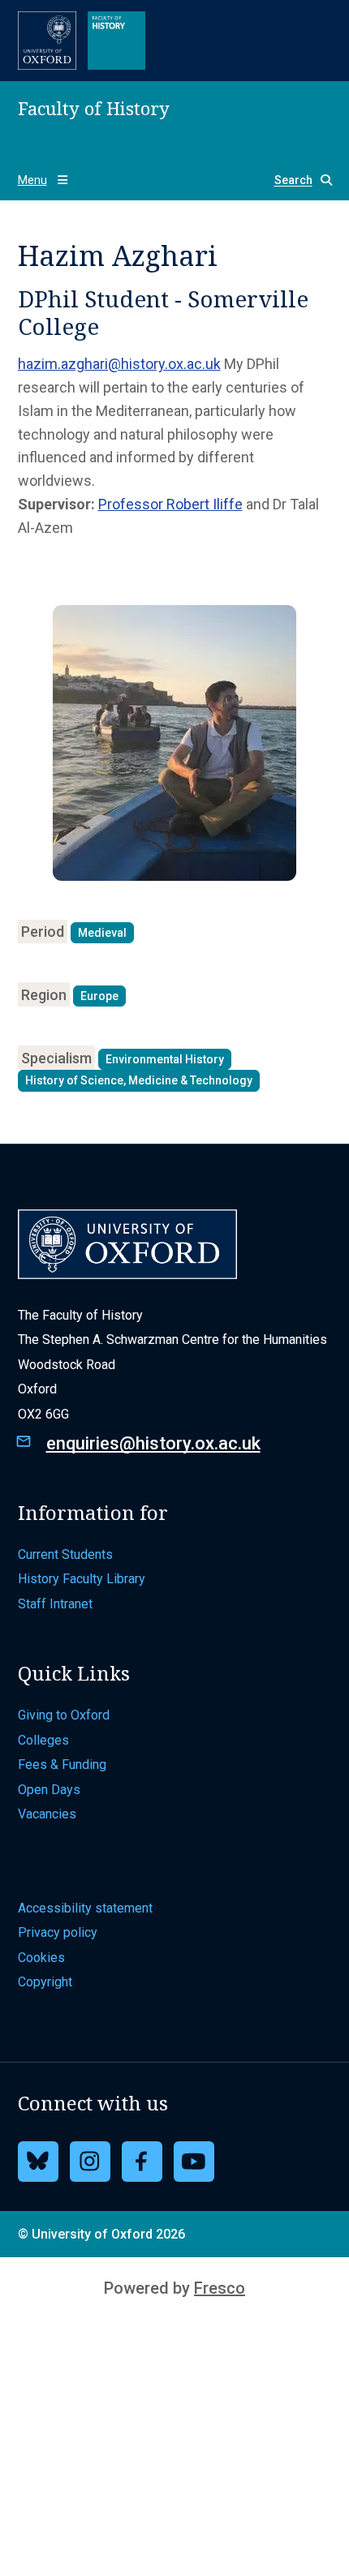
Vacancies (47, 1814)
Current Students (65, 1554)
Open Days (49, 1790)
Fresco (220, 2288)
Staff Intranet (55, 1604)
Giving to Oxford (64, 1715)
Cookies (41, 1958)
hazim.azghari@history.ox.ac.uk (119, 364)
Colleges (43, 1740)
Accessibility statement (85, 1908)
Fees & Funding (62, 1765)
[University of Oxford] (47, 41)
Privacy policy (58, 1932)
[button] (297, 180)
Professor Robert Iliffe (170, 504)
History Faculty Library (82, 1579)
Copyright (45, 1982)
